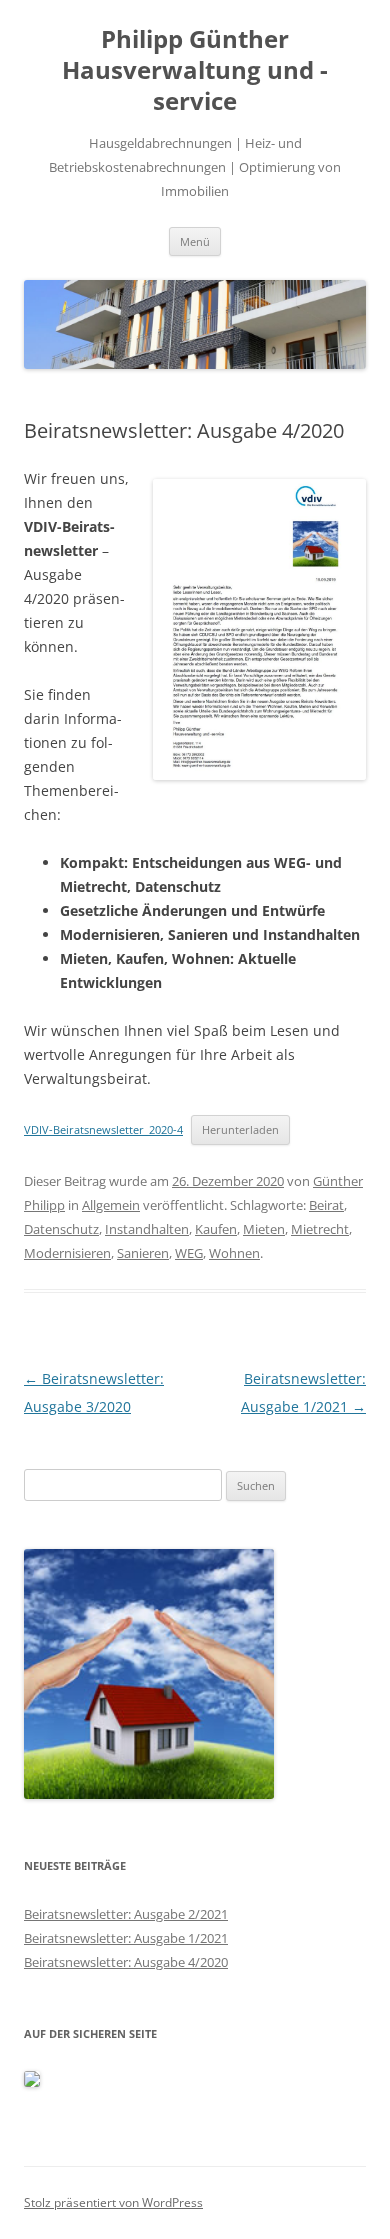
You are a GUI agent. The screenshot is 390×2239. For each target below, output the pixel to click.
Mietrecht (320, 1229)
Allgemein (111, 1205)
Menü (195, 241)
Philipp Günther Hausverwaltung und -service (195, 70)
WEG (189, 1253)
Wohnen (234, 1253)
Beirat (326, 1205)
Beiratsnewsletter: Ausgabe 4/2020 (126, 1962)
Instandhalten (147, 1229)
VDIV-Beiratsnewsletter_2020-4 (103, 1129)
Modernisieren (67, 1253)
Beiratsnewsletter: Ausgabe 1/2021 (126, 1938)
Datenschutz (61, 1229)
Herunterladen (240, 1129)
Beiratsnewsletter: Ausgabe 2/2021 (126, 1914)
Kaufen (216, 1229)
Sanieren (143, 1253)
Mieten (264, 1229)
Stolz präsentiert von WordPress (113, 2202)
